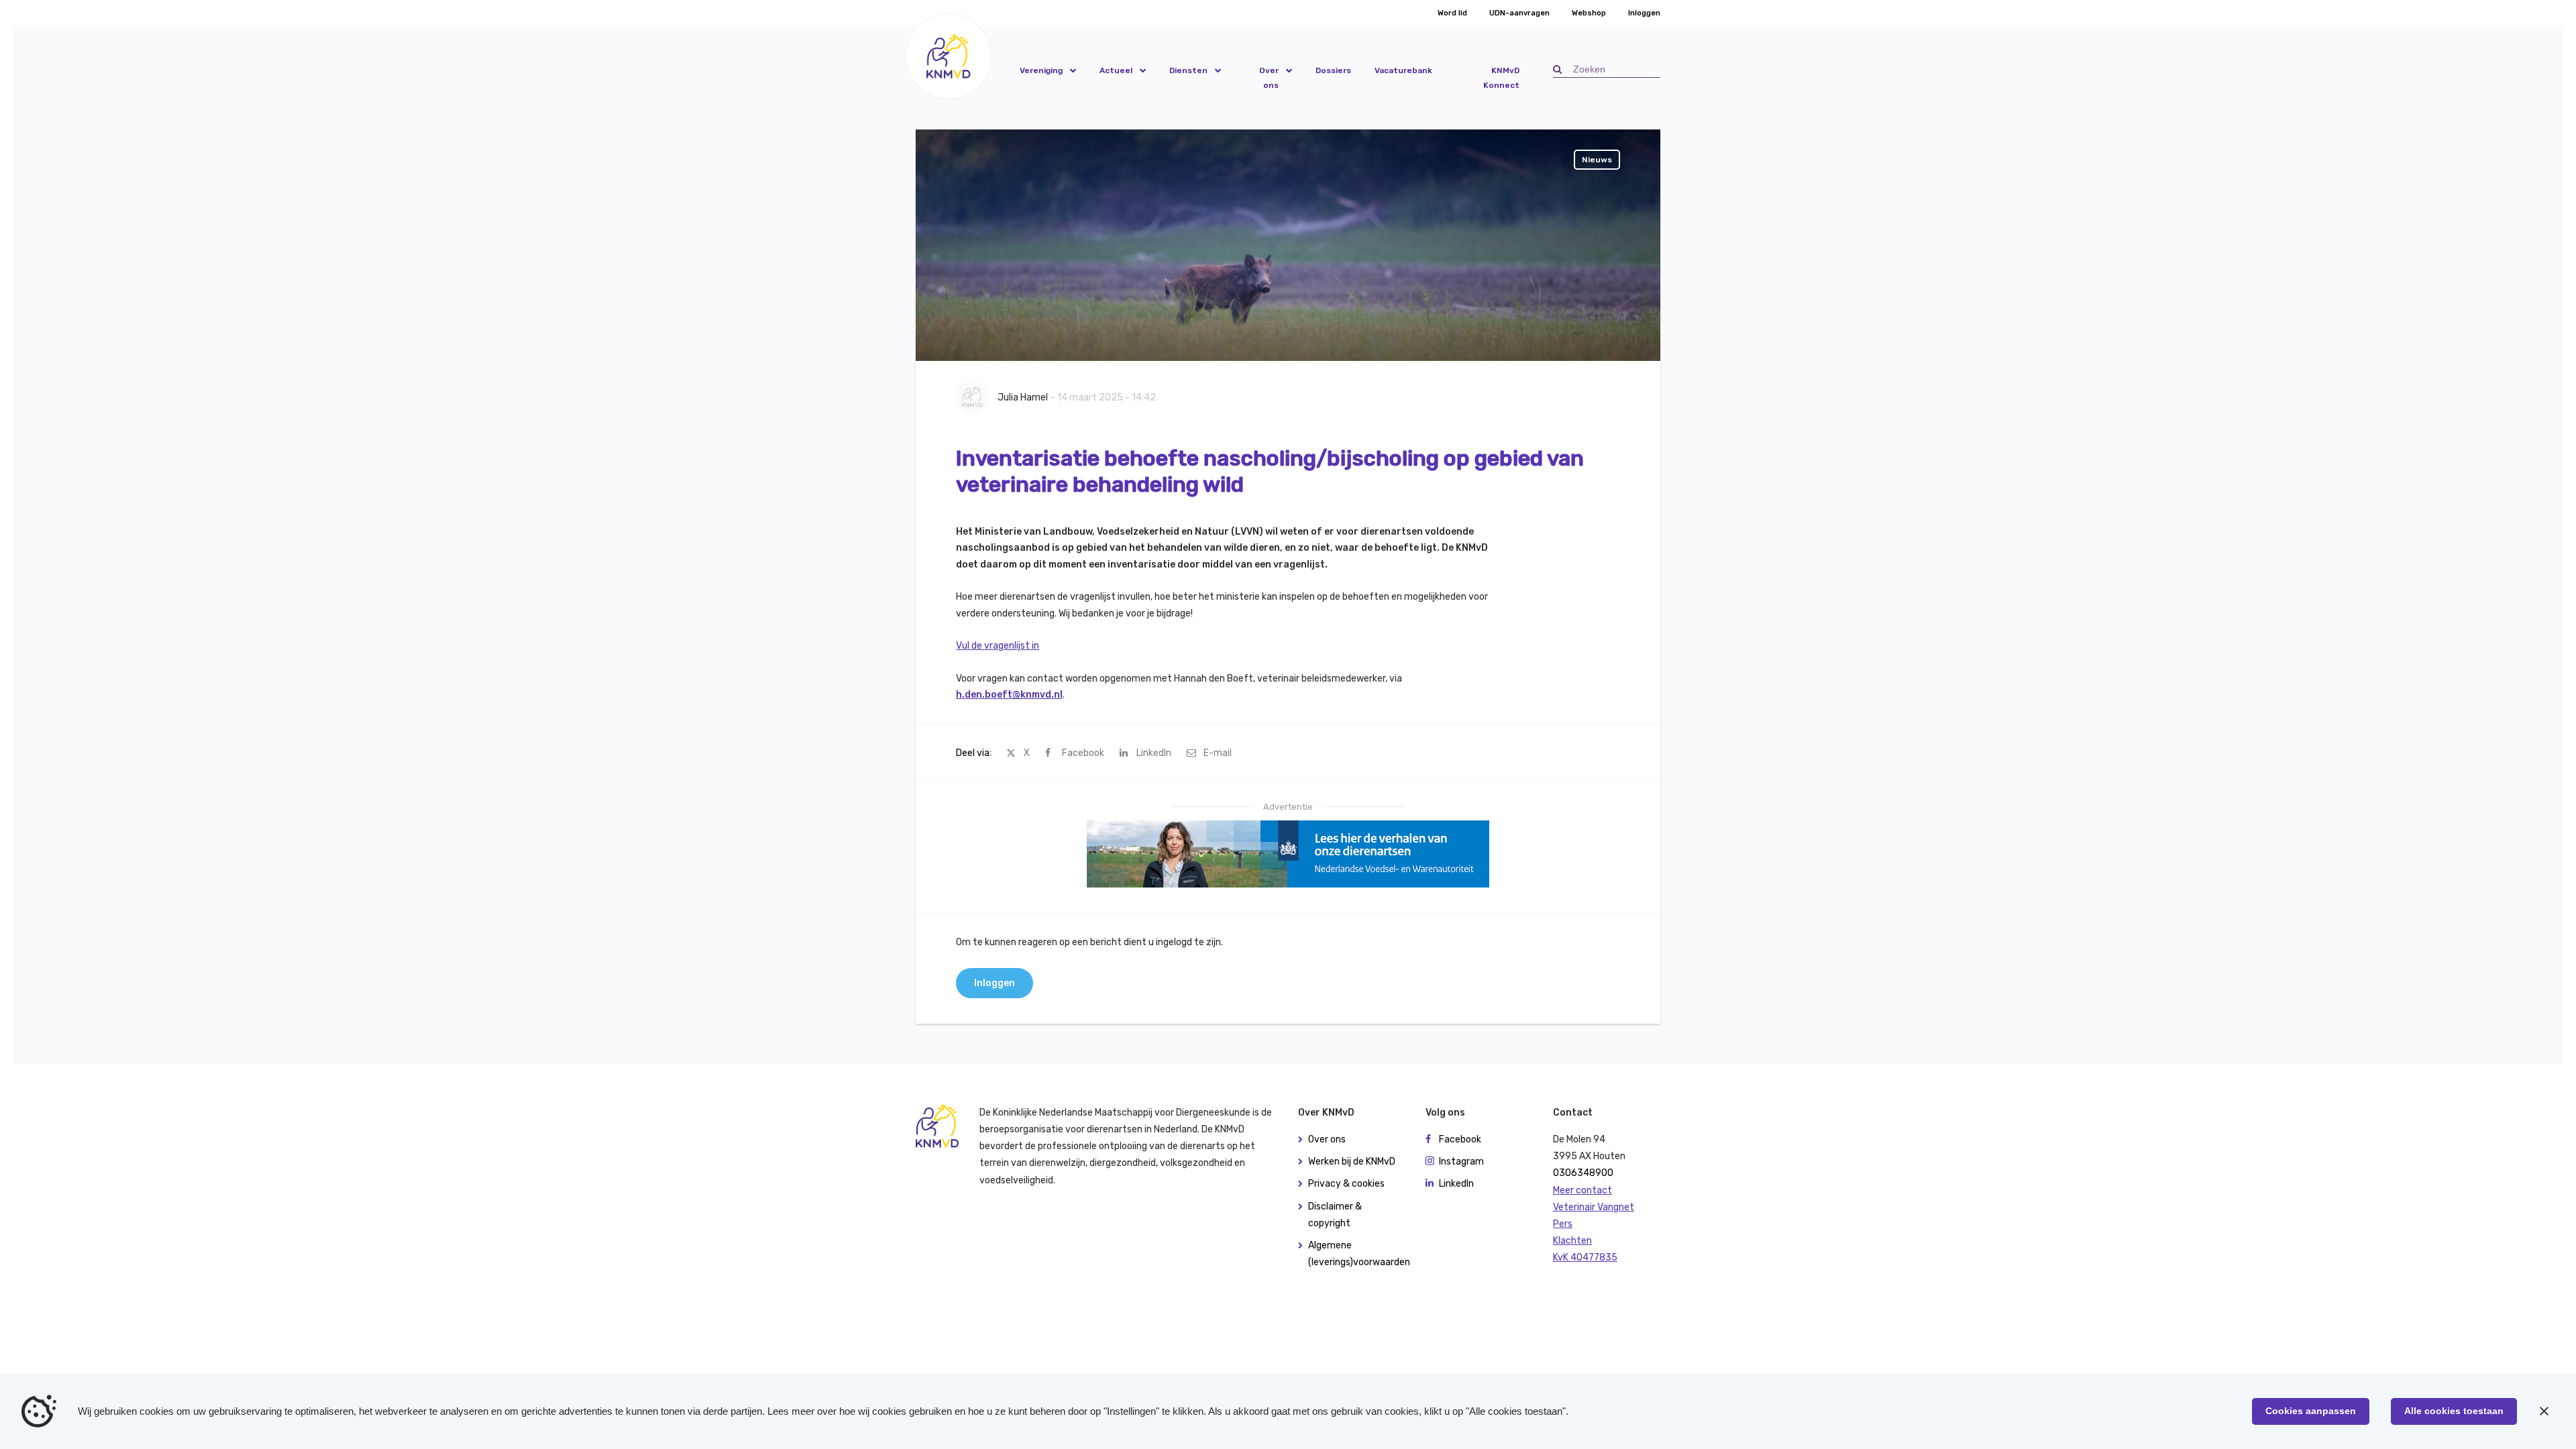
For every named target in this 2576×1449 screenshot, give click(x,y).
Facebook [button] (1460, 1139)
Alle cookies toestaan (2454, 1411)
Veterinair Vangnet (1594, 1207)
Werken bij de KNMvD (1352, 1162)
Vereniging (1041, 70)
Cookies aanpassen (2311, 1411)
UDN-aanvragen (1519, 13)
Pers (1563, 1224)
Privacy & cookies (1346, 1184)
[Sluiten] (2544, 1411)
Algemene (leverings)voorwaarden (1357, 1254)
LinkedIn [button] (1456, 1184)
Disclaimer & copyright (1335, 1215)
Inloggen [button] (995, 983)
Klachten (1572, 1241)
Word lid (1452, 13)
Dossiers (1333, 70)
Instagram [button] (1461, 1162)
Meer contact (1582, 1190)
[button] (949, 56)
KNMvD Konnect (1501, 78)
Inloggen (1644, 13)
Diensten (1188, 70)
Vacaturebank (1403, 70)
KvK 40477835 (1585, 1257)
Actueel (1116, 70)
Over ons (1269, 78)
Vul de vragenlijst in (998, 646)
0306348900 (1583, 1173)
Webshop (1589, 13)
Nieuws (1597, 160)
